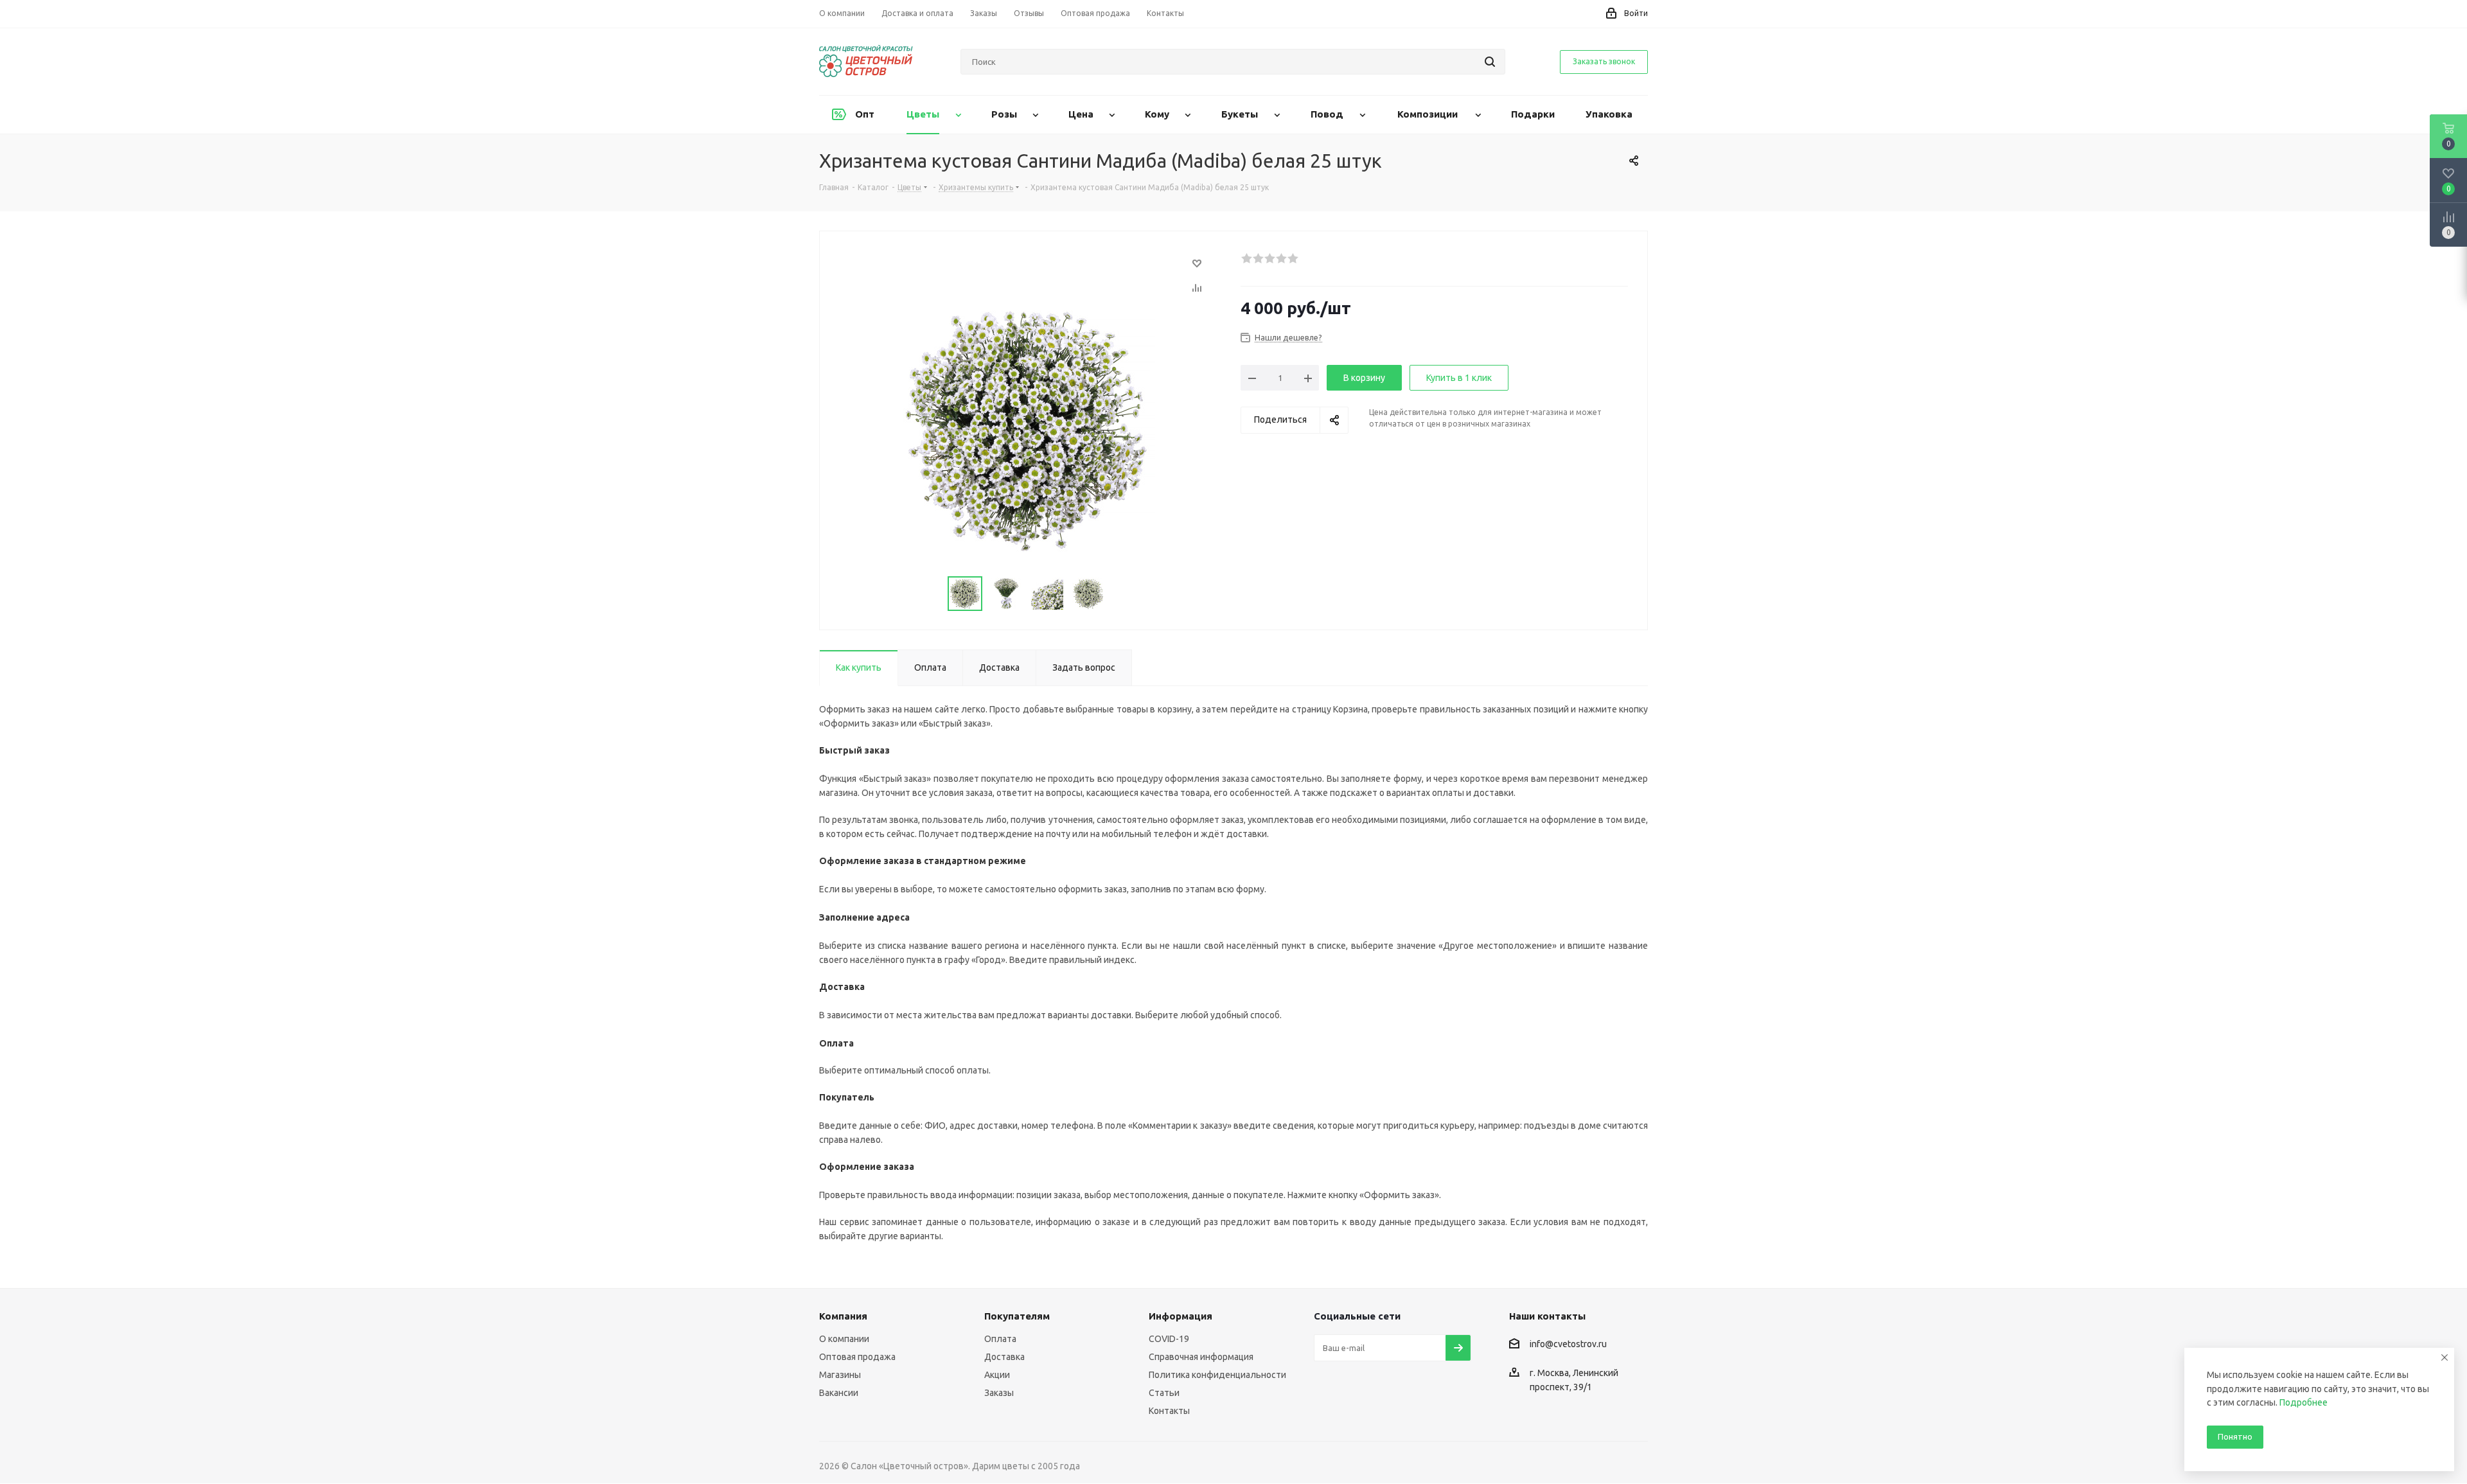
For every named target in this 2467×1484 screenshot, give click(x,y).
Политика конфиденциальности (1217, 1375)
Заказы (999, 1393)
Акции (997, 1375)
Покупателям (1017, 1316)
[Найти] (1490, 62)
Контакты (1169, 1411)
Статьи (1164, 1393)
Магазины (840, 1375)
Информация (1180, 1316)
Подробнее (2303, 1402)
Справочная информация (1201, 1357)
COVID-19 (1169, 1339)
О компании (844, 1339)
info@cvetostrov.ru (1568, 1345)
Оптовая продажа (857, 1357)
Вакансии (839, 1393)
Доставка (1004, 1357)
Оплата (1000, 1339)
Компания (843, 1316)
